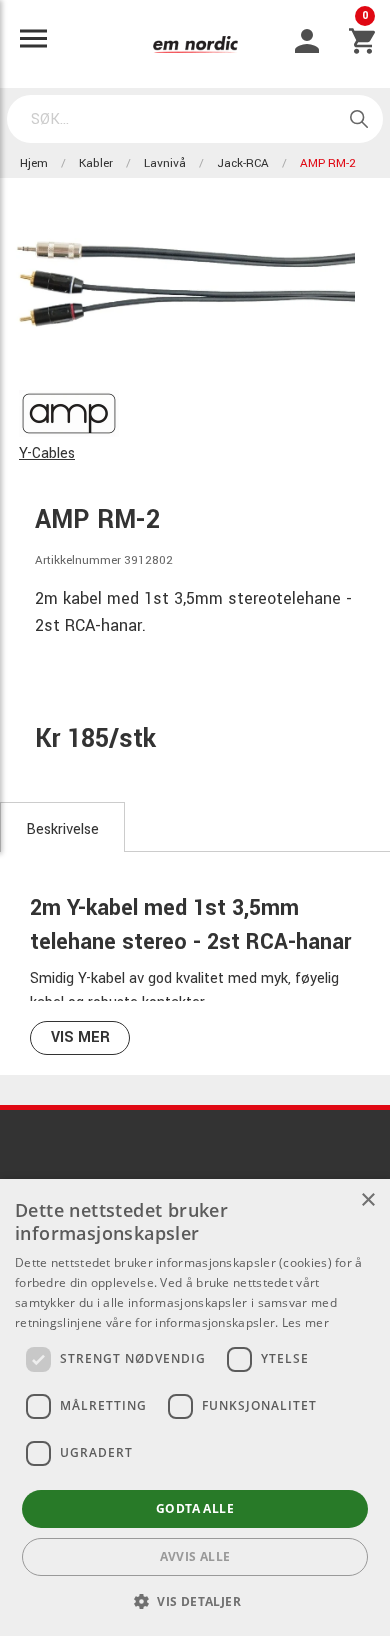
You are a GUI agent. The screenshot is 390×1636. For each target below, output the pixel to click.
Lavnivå (165, 163)
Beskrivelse (62, 829)
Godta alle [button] (195, 1508)
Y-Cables (47, 453)
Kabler (96, 163)
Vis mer (80, 1037)
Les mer (305, 1322)
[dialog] (195, 1407)
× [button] (367, 1200)
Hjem (34, 163)
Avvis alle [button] (195, 1556)
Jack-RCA (243, 163)
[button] (195, 1601)
